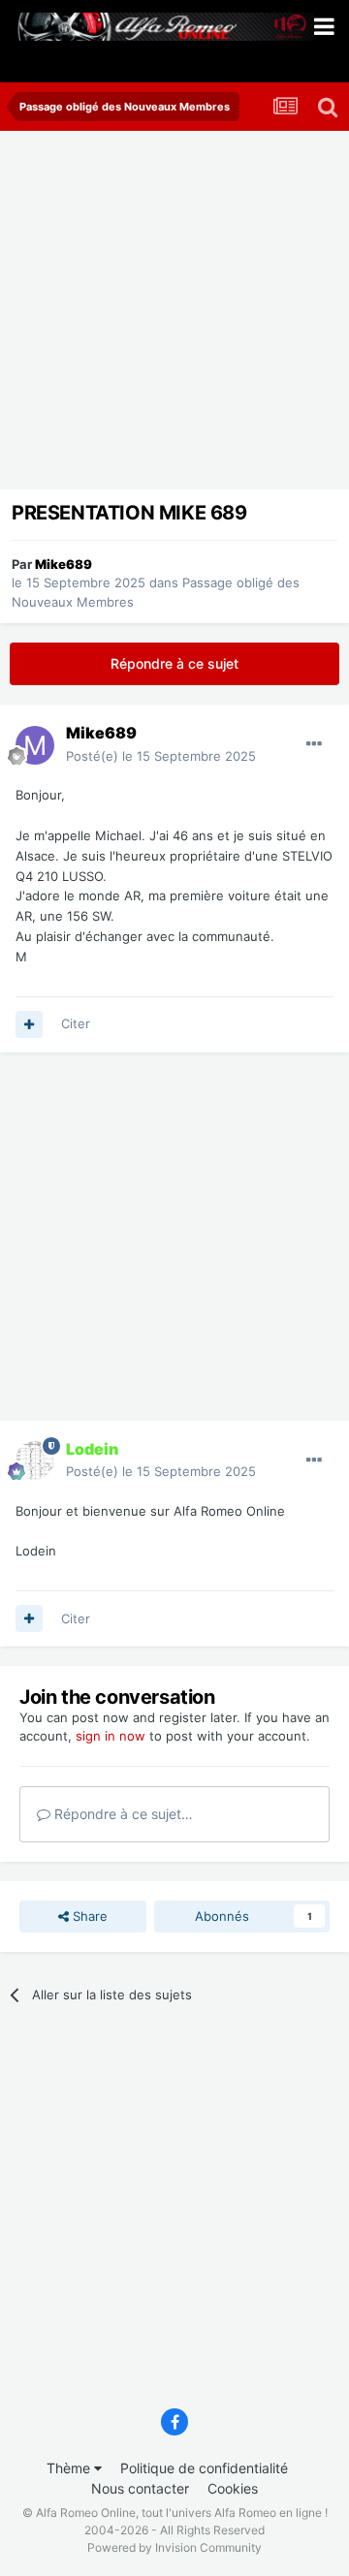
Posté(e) (161, 756)
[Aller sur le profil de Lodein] (35, 1461)
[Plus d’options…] (314, 744)
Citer (76, 1023)
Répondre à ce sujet (174, 663)
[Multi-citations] (29, 1024)
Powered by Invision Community (174, 2547)
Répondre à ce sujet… (122, 1814)
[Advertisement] (174, 315)
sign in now (111, 1736)
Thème (70, 2468)
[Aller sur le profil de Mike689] (35, 745)
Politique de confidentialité (204, 2468)
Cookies (233, 2488)
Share (88, 1916)
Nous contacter (140, 2488)
